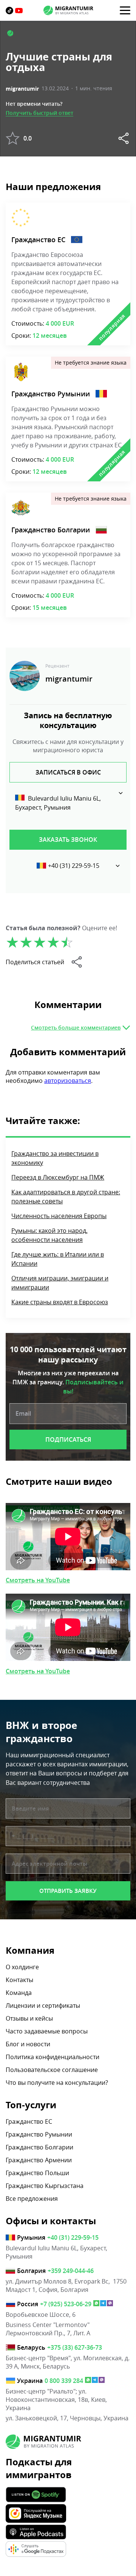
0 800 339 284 (64, 2381)
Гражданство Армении (39, 2160)
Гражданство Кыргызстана (45, 2186)
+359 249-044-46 (71, 2271)
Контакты (19, 1980)
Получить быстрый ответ (39, 113)
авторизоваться (68, 1081)
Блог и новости (28, 2044)
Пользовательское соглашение (52, 2070)
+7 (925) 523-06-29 (66, 2304)
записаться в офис (68, 772)
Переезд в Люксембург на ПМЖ (58, 1177)
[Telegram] (103, 2304)
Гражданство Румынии (51, 394)
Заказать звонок (68, 840)
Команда (19, 1993)
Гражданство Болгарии (51, 530)
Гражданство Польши (37, 2173)
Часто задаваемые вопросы (47, 2031)
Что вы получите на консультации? (57, 2083)
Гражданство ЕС (38, 240)
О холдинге (22, 1967)
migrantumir (22, 89)
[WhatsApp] (96, 2304)
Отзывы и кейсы (29, 2018)
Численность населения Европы (59, 1216)
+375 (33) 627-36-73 (75, 2347)
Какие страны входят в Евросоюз (60, 1302)
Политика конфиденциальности (53, 2057)
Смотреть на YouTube (38, 1580)
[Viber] (110, 2304)
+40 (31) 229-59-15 (74, 866)
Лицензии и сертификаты (43, 2005)
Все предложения (32, 2199)
